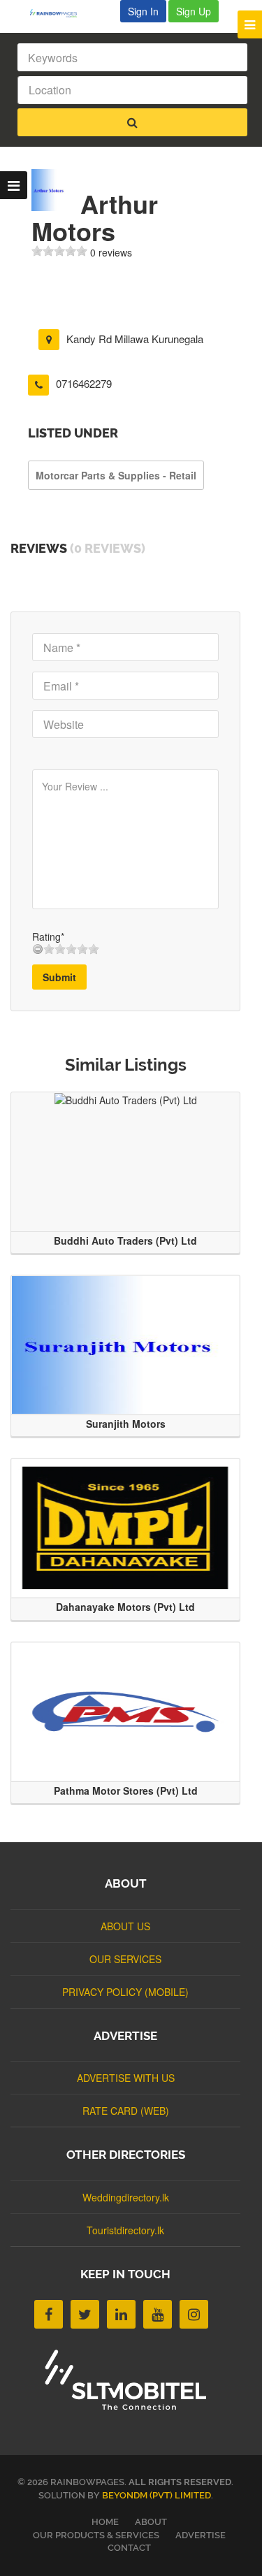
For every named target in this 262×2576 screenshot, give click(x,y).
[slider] (59, 251)
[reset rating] (38, 949)
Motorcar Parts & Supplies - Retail (116, 475)
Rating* (48, 936)
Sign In (143, 11)
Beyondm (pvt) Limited (157, 2495)
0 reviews (111, 252)
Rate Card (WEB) (126, 2111)
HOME (105, 2522)
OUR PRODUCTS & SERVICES (96, 2535)
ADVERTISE (201, 2535)
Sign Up (194, 11)
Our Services (125, 1959)
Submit (59, 977)
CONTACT (129, 2548)
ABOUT (151, 2522)
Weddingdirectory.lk (126, 2197)
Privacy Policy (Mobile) (125, 1992)
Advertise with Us (126, 2078)
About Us (125, 1926)
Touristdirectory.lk (125, 2230)
